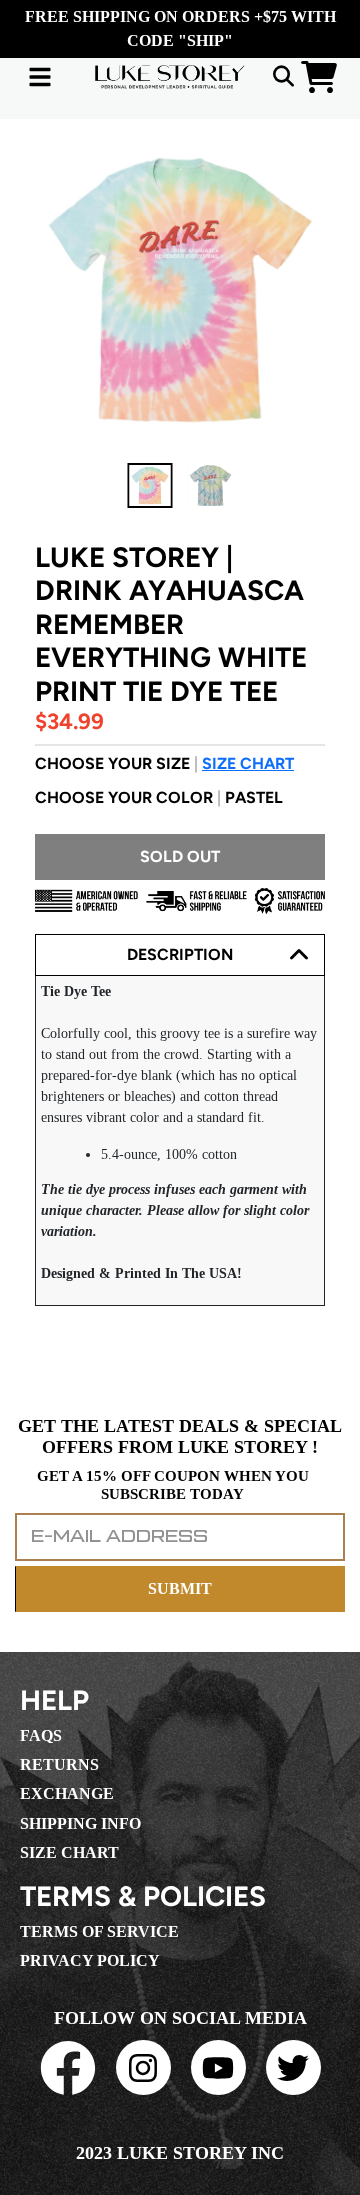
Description (180, 954)
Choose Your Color (159, 797)
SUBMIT (180, 1588)
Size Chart (248, 763)
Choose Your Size (164, 763)
